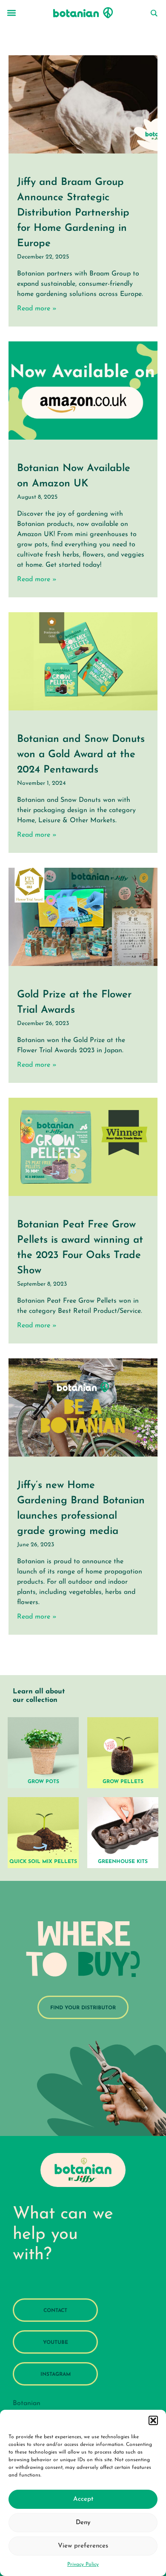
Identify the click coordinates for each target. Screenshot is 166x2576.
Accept (83, 2499)
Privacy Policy (83, 2565)
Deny (83, 2523)
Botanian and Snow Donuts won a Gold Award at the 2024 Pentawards (81, 755)
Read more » (37, 309)
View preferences (83, 2546)
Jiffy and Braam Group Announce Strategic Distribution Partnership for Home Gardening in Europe (73, 213)
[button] (153, 2420)
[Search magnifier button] (154, 13)
